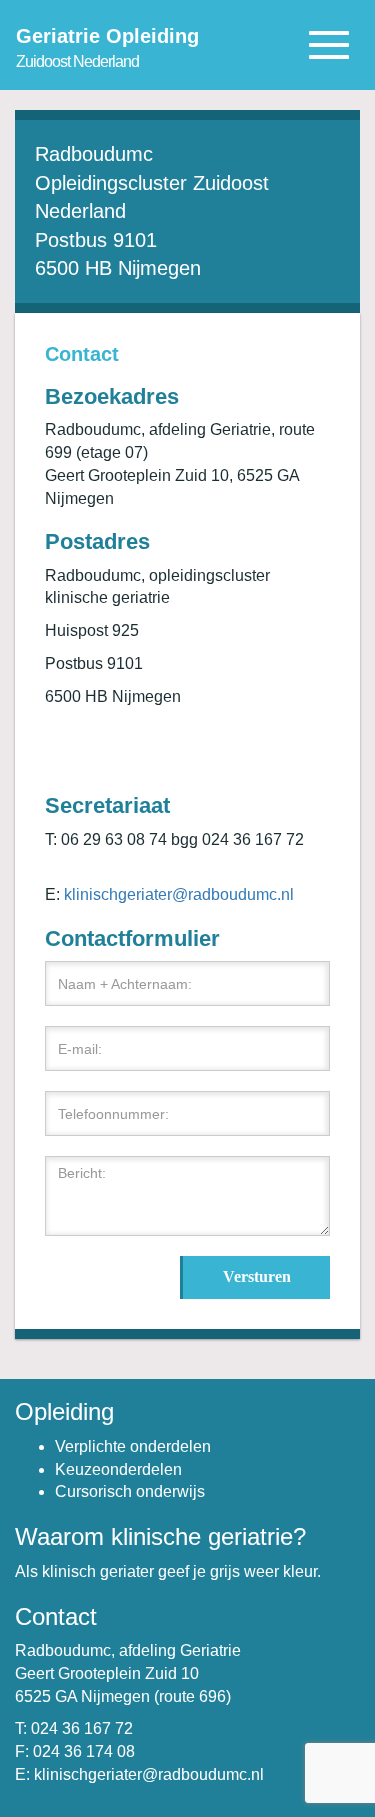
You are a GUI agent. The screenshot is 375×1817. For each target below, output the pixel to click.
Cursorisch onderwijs (130, 1491)
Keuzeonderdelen (118, 1469)
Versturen (257, 1276)
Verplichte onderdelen (133, 1446)
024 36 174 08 (84, 1751)
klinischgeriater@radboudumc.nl (179, 894)
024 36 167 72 (82, 1728)
